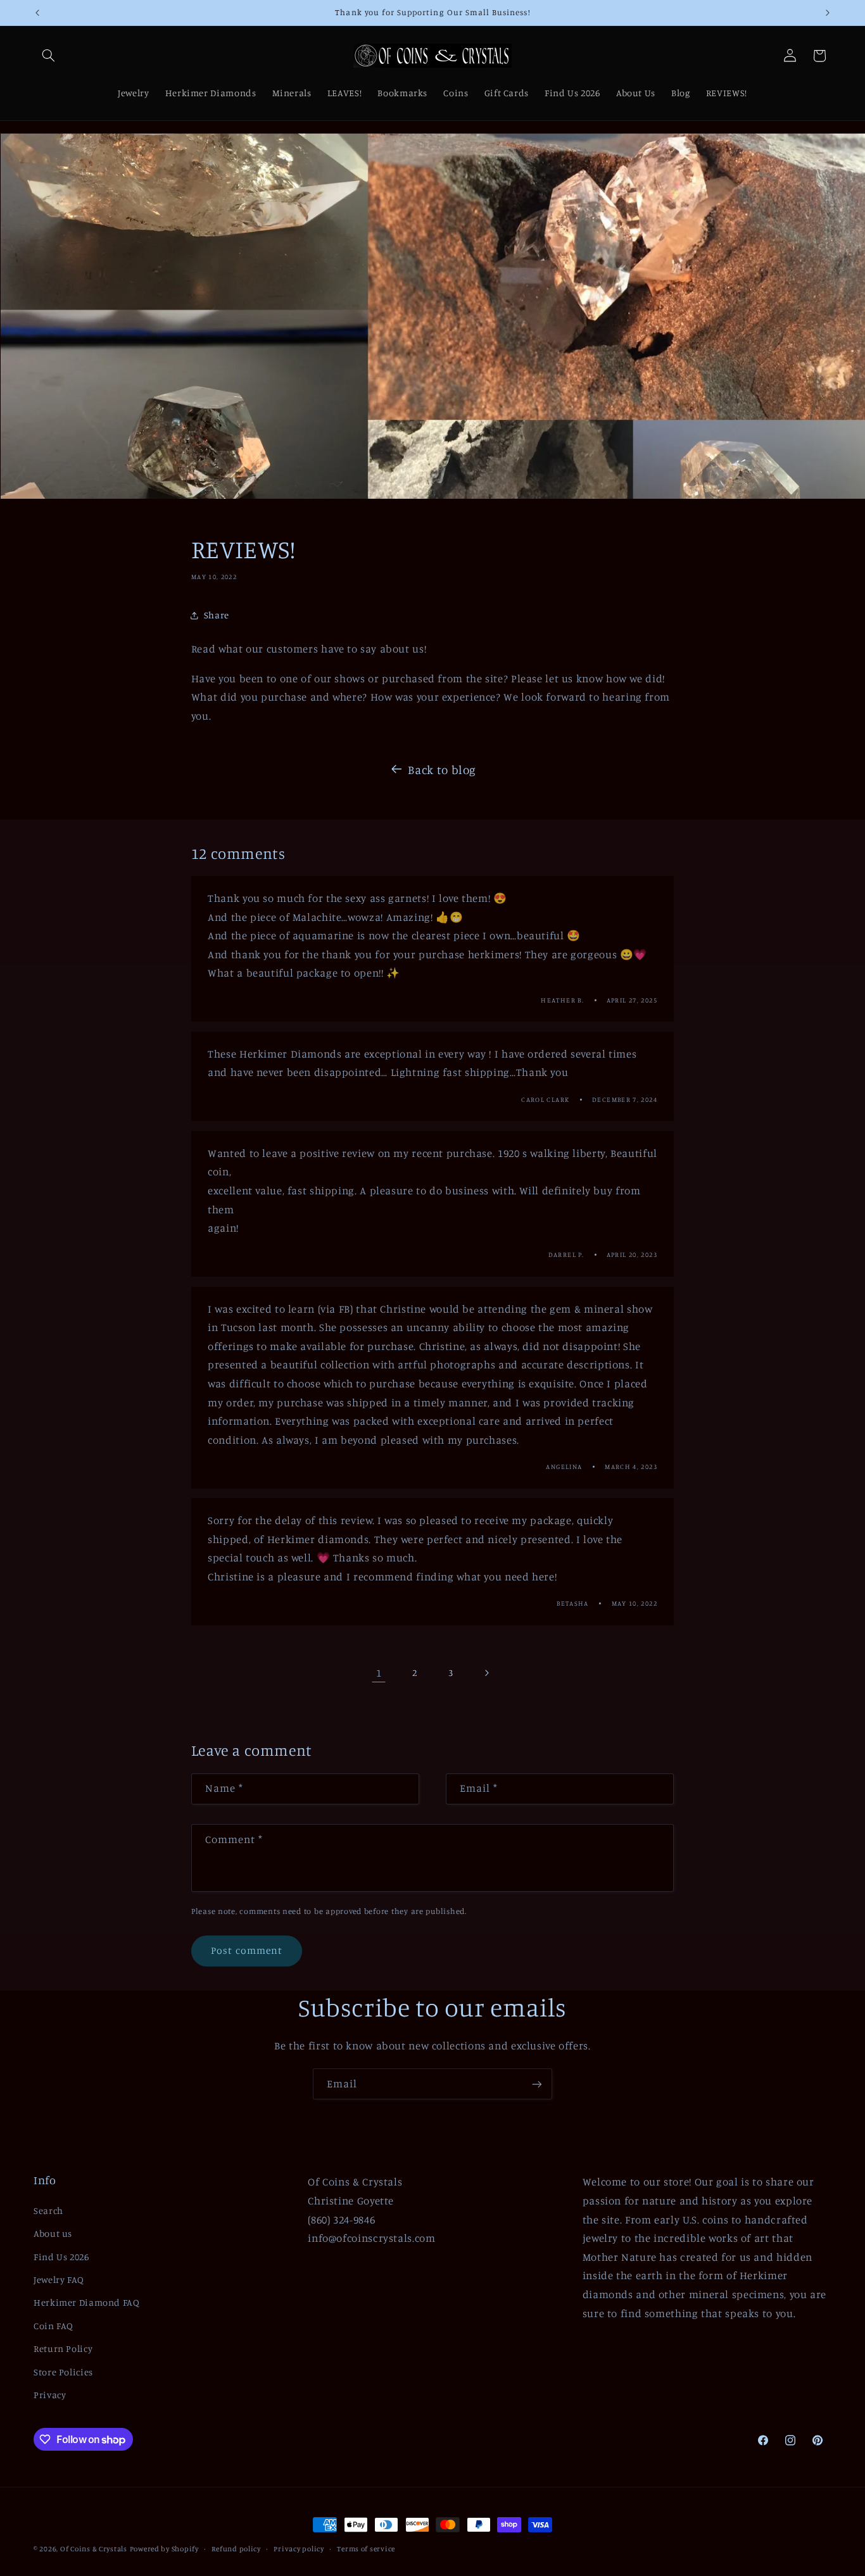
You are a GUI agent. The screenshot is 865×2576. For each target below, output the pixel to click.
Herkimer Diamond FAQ (87, 2302)
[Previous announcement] (37, 13)
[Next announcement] (828, 13)
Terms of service (366, 2549)
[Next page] (486, 1673)
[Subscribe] (537, 2084)
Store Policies (63, 2372)
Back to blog (442, 769)
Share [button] (217, 615)
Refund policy (236, 2549)
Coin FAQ (54, 2326)
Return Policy (63, 2348)
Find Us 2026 (61, 2257)
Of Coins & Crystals (94, 2549)
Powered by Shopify (164, 2549)
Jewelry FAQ (59, 2279)
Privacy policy (299, 2549)
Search (48, 2210)
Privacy (50, 2395)
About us (53, 2233)
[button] (48, 56)
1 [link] (379, 1673)
